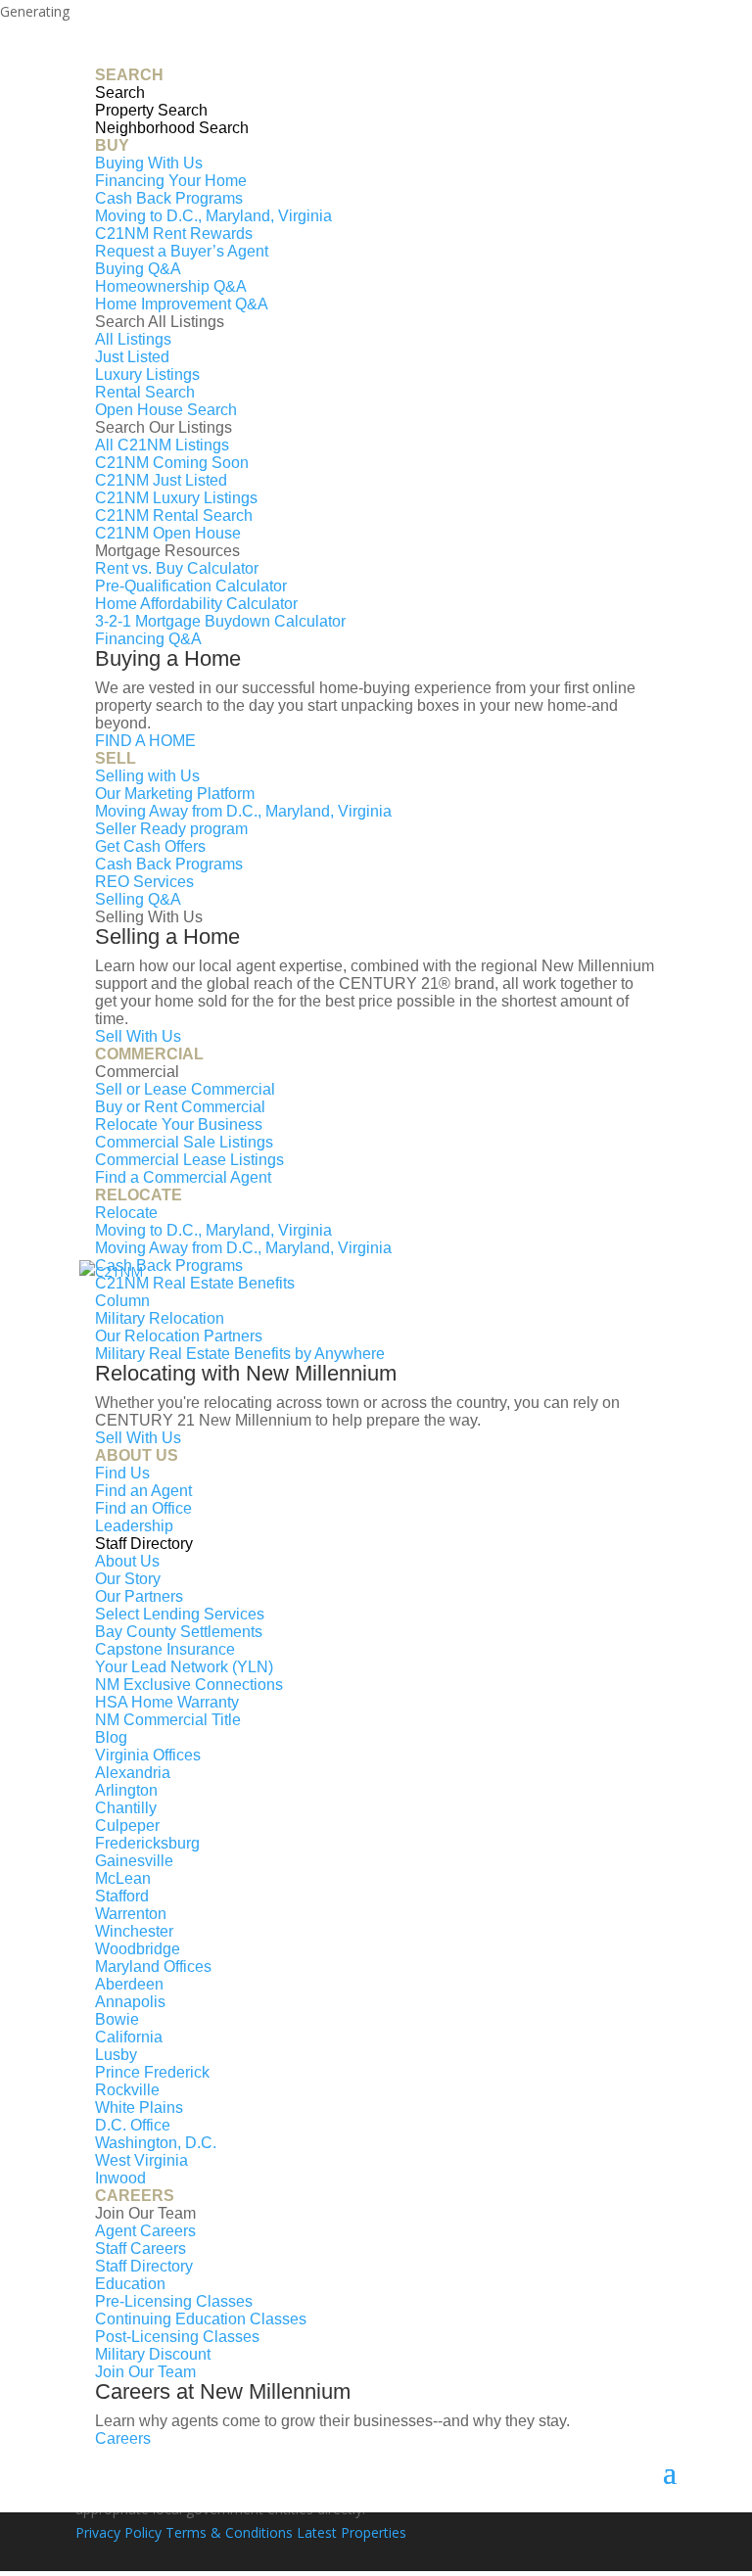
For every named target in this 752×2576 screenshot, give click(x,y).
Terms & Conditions (229, 2532)
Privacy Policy (118, 2532)
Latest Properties (352, 2532)
